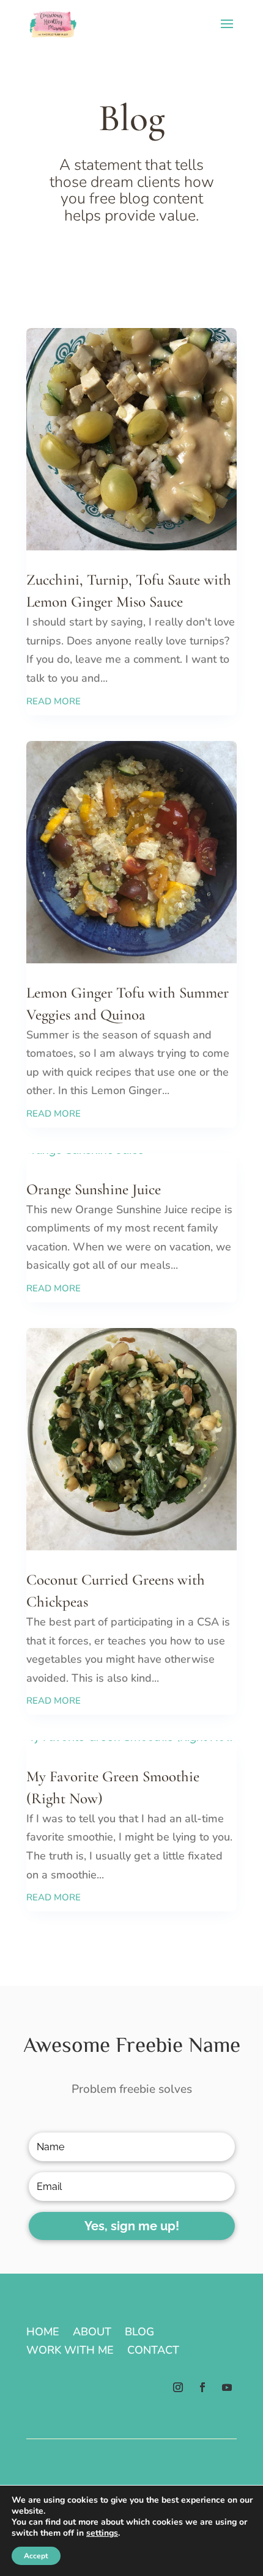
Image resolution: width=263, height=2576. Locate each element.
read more (54, 701)
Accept (36, 2556)
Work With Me (70, 2352)
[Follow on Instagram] (178, 2387)
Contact (153, 2352)
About (92, 2333)
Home (43, 2333)
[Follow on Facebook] (202, 2387)
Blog (139, 2333)
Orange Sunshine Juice (94, 1189)
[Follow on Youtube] (227, 2387)
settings (102, 2533)
